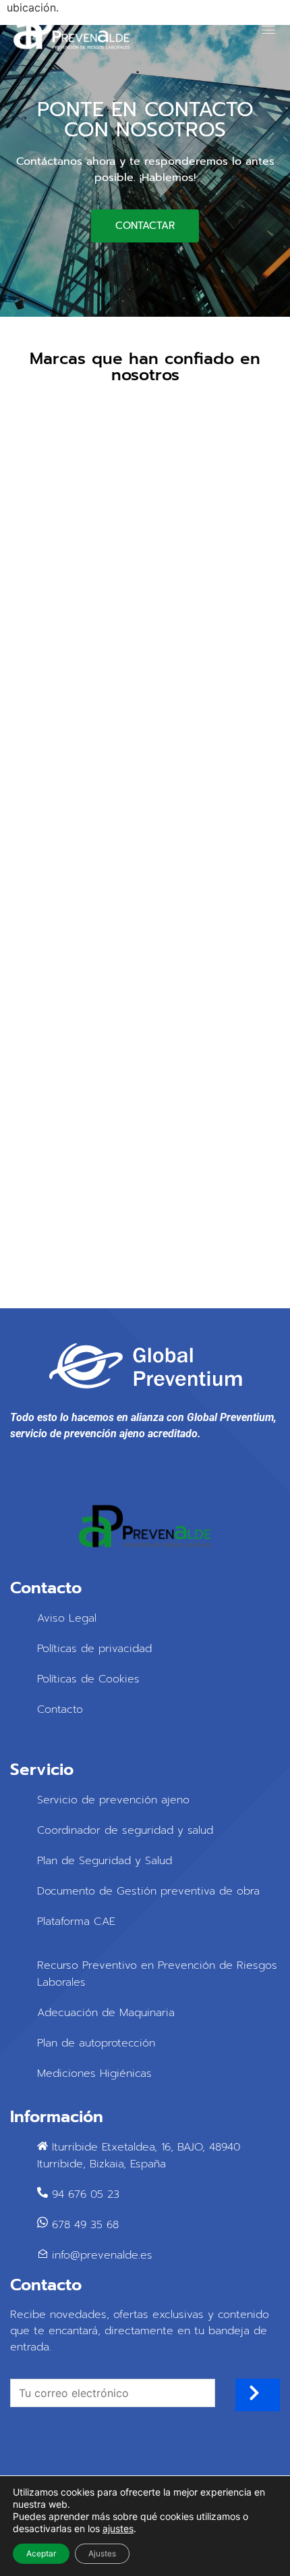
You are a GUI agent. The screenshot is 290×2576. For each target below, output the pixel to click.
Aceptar (41, 2553)
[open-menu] (264, 30)
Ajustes (102, 2553)
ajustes (118, 2528)
